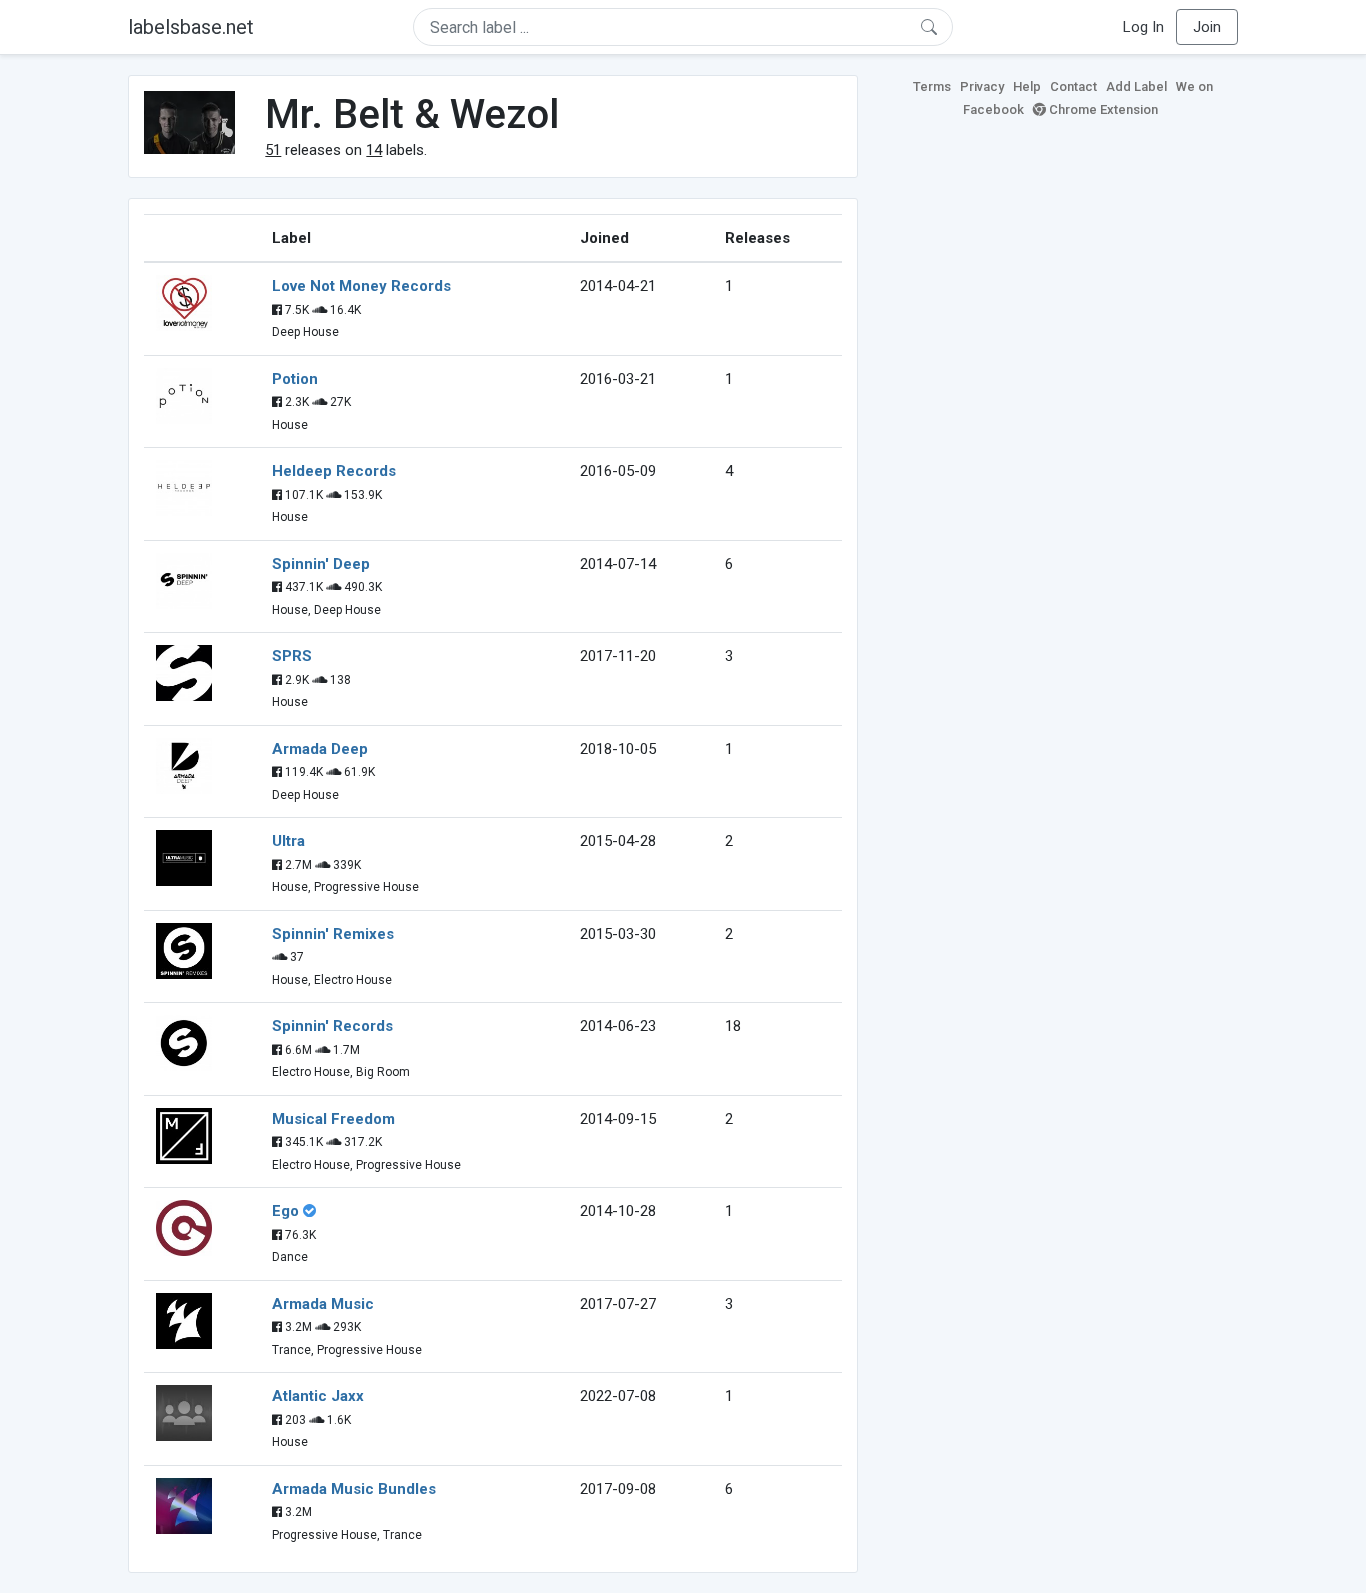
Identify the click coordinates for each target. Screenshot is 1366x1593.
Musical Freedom (333, 1119)
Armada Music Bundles (354, 1489)
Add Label (1136, 86)
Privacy (982, 86)
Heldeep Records (334, 471)
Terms (932, 86)
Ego (285, 1211)
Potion (295, 379)
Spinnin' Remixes (333, 934)
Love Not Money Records (361, 286)
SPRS (292, 656)
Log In (1143, 27)
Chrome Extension (1102, 109)
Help (1027, 86)
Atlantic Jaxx (318, 1396)
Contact (1073, 86)
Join (1207, 27)
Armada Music (323, 1304)
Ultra (288, 841)
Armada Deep (320, 749)
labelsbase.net (191, 27)
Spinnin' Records (332, 1026)
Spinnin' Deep (321, 564)
